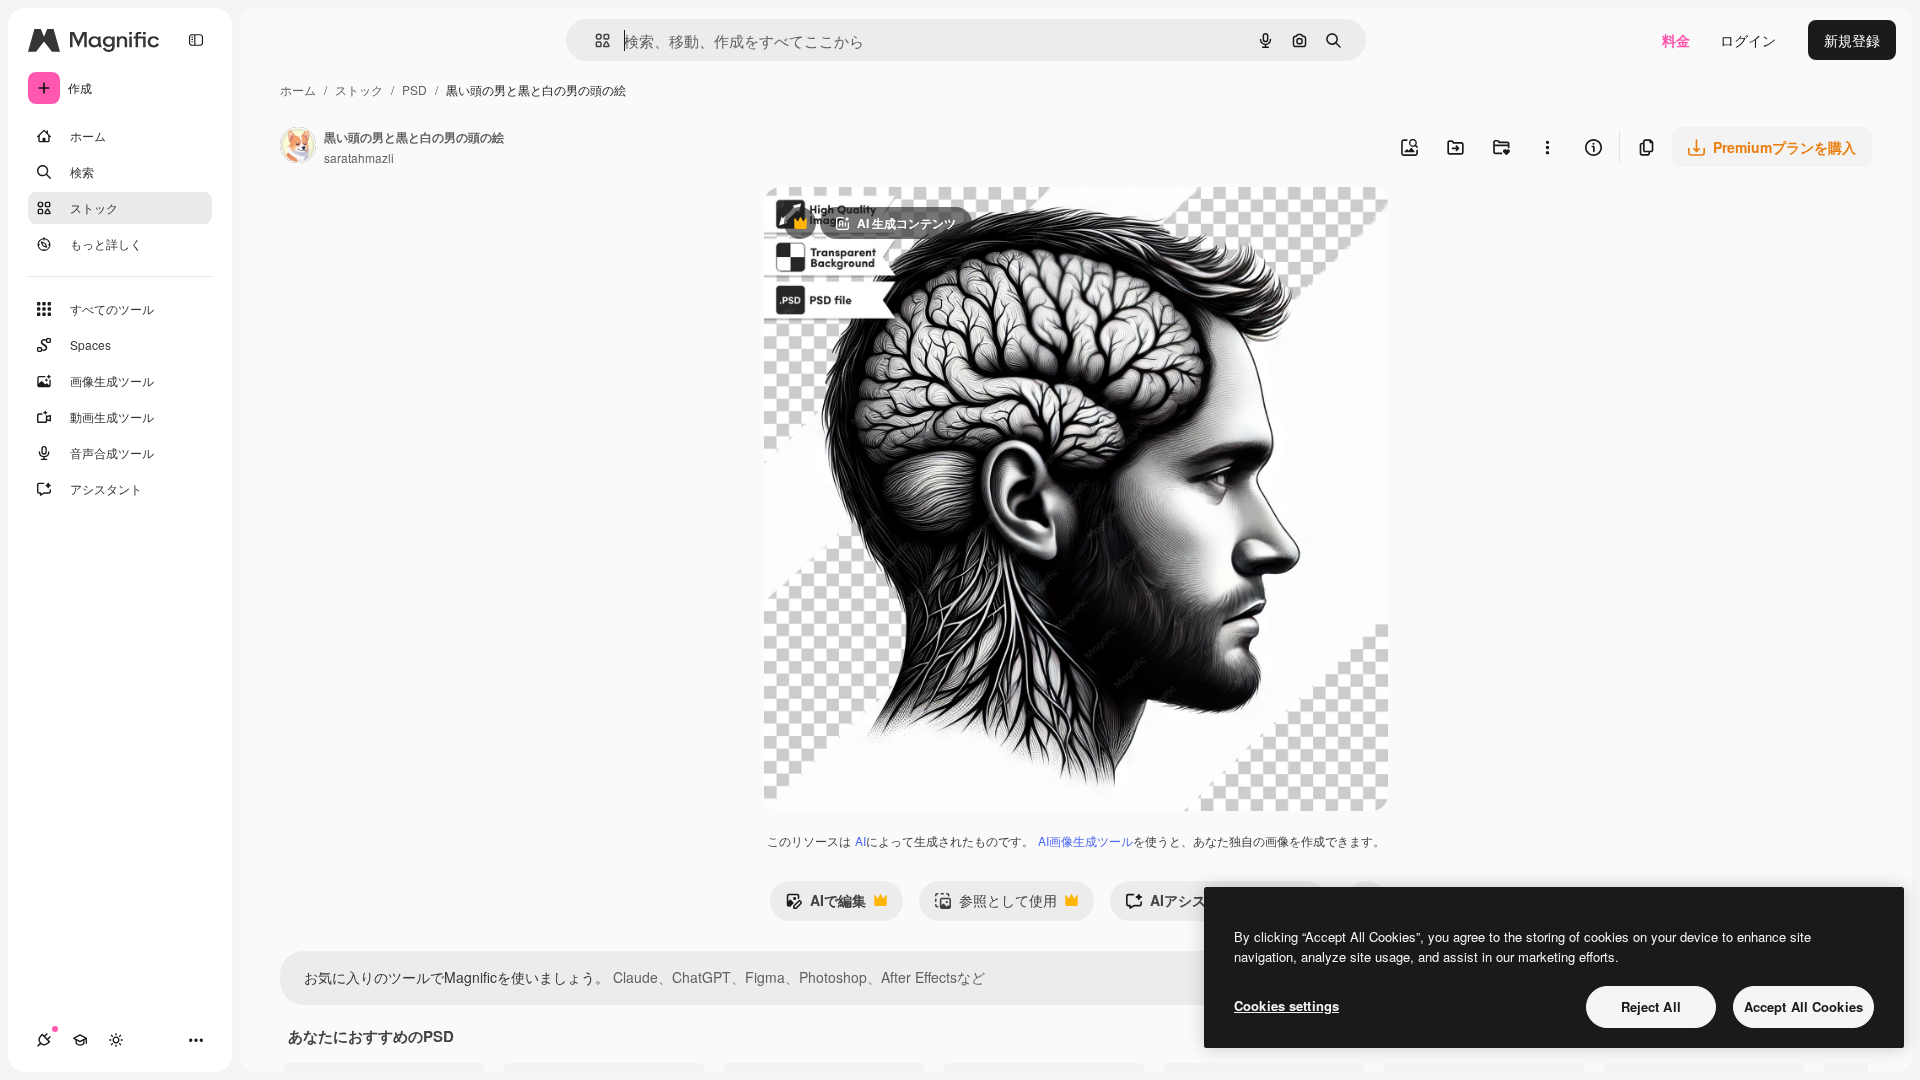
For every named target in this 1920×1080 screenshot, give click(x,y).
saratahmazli (359, 157)
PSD (414, 89)
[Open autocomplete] (594, 40)
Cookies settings (1286, 1005)
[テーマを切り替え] (116, 1040)
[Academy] (80, 1040)
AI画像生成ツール (1085, 840)
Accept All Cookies (1803, 1006)
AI (860, 840)
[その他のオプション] (1547, 147)
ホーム (298, 89)
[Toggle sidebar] (196, 40)
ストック (359, 89)
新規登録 (1852, 40)
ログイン (1748, 40)
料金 (1676, 40)
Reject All (1651, 1006)
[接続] (44, 1040)
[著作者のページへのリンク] (298, 147)
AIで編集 (825, 905)
